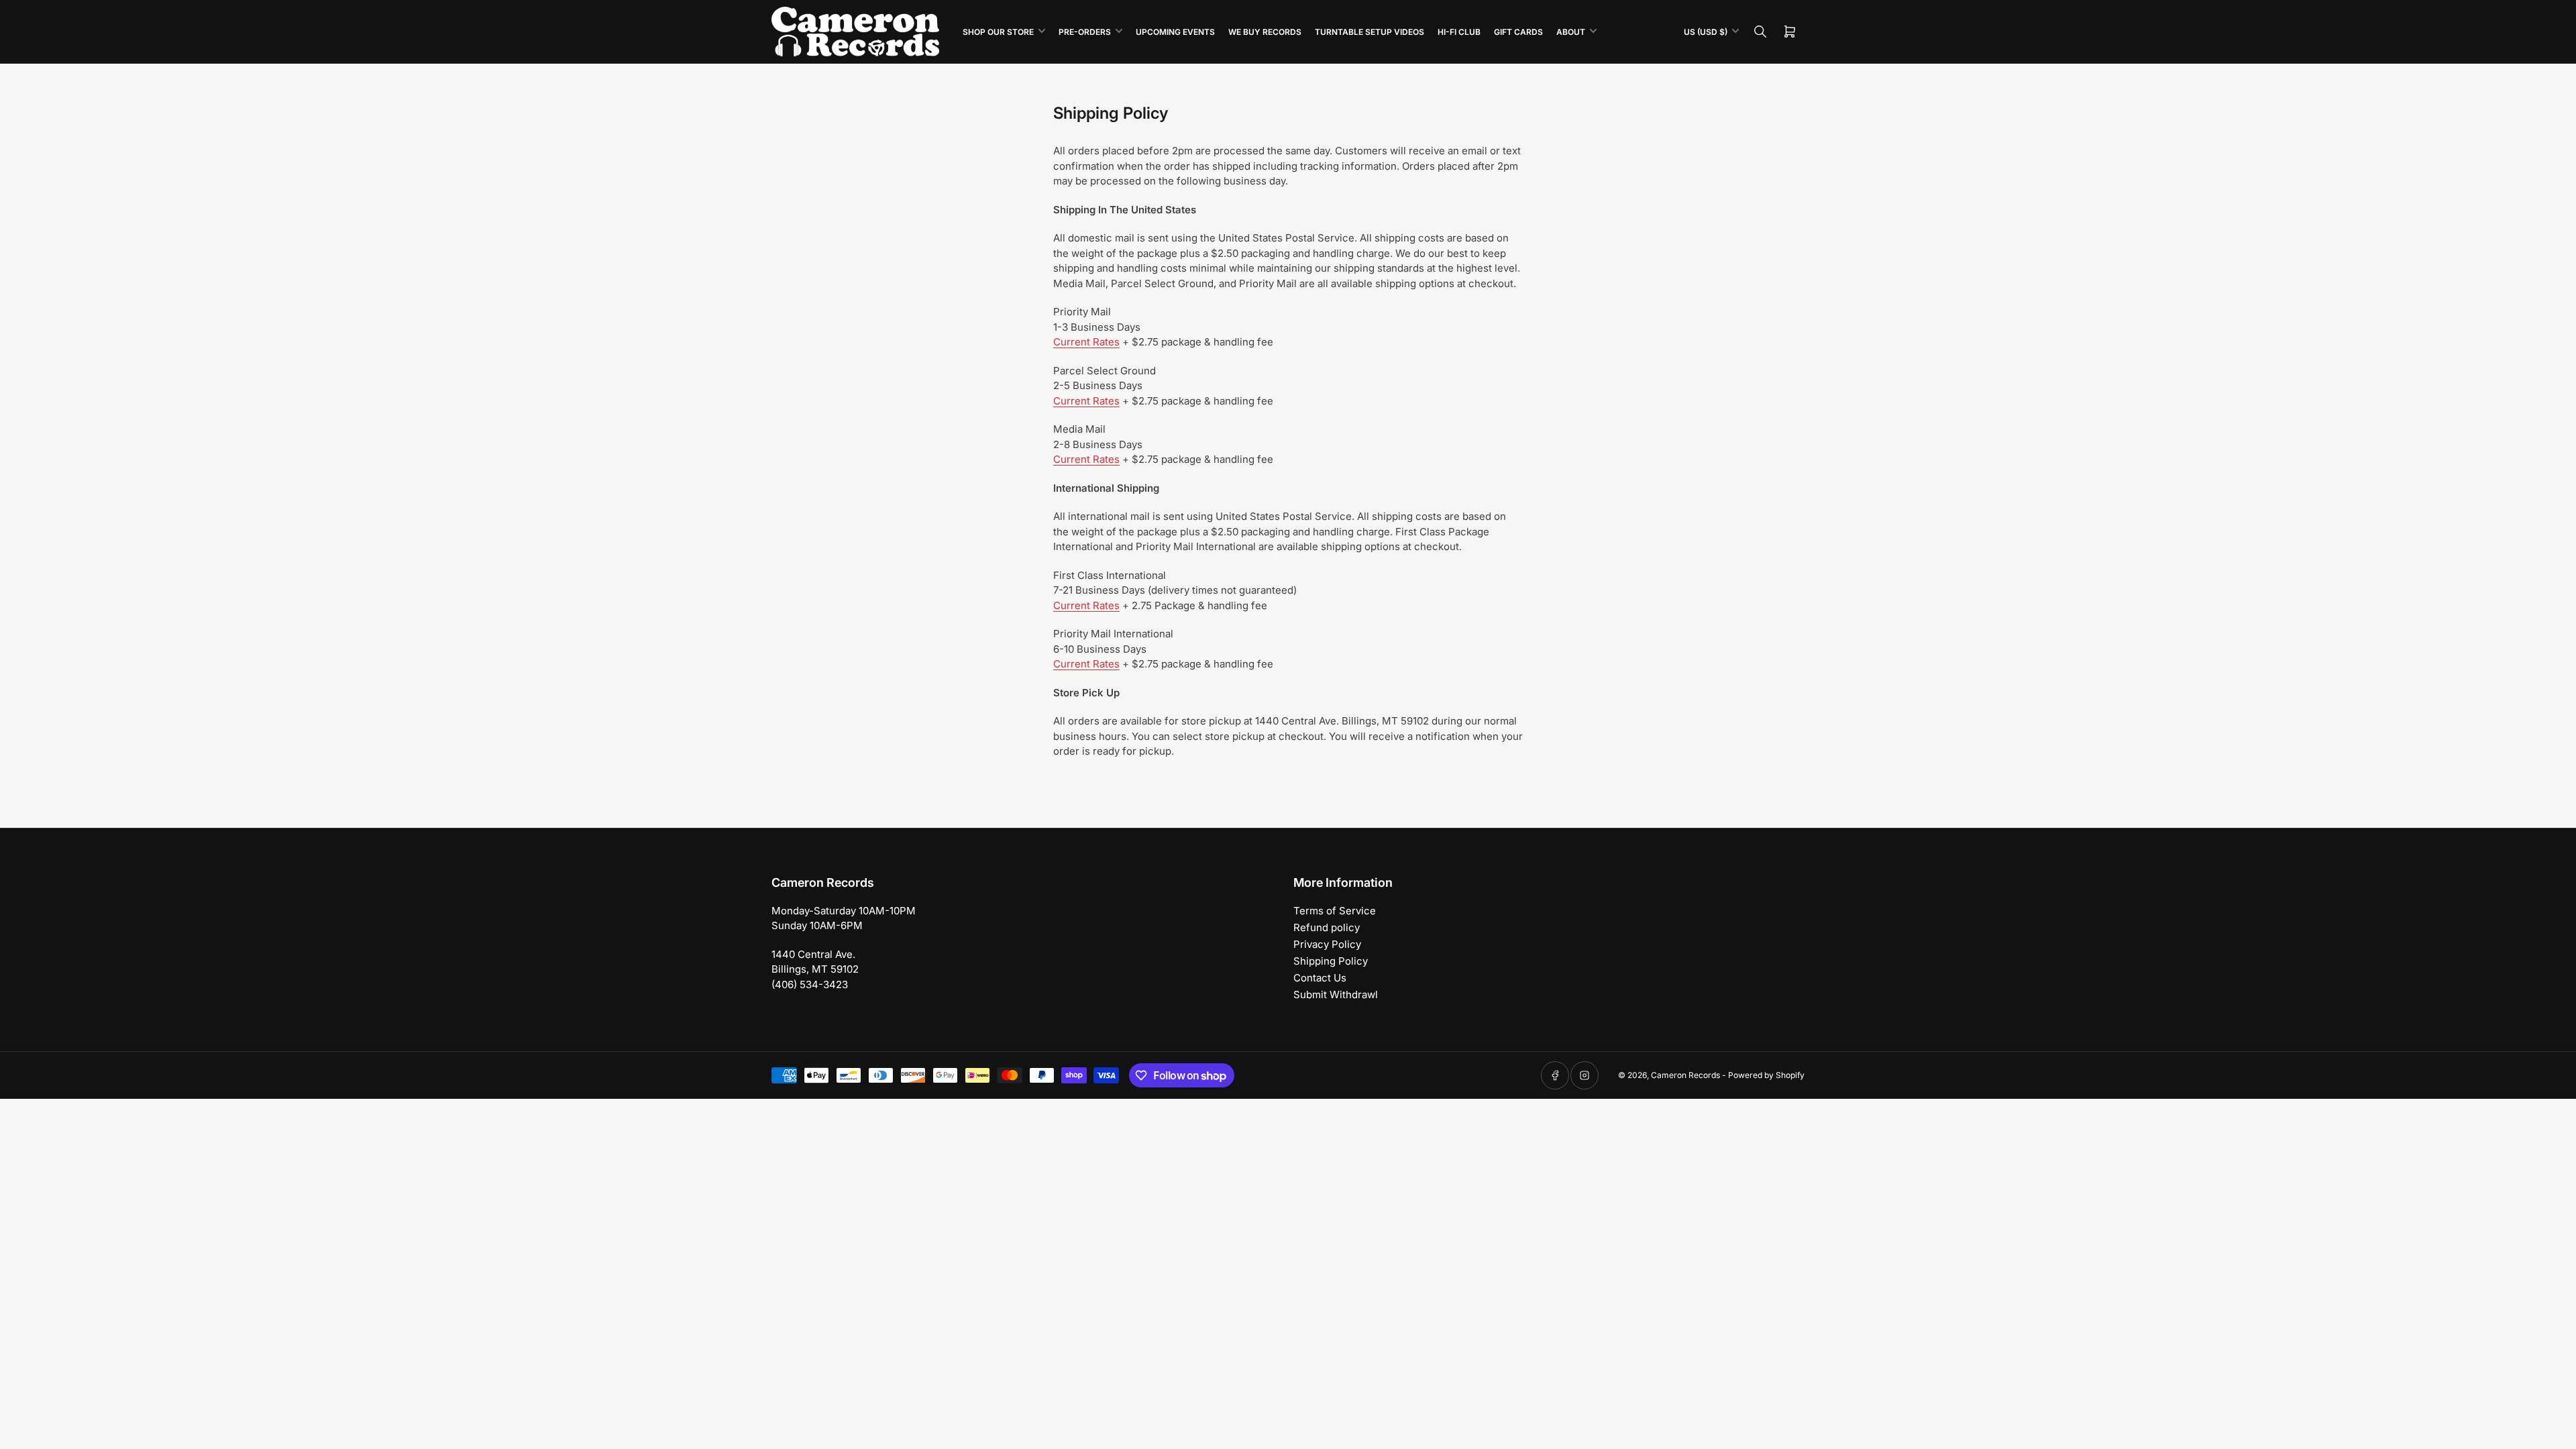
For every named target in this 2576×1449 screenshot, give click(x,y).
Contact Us (1320, 978)
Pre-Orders (1085, 32)
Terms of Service (1335, 911)
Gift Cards (1518, 32)
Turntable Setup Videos (1370, 32)
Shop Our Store (998, 32)
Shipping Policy (1331, 961)
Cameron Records (1685, 1075)
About (1571, 32)
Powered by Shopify (1766, 1075)
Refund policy (1327, 927)
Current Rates (1086, 342)
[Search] (1760, 32)
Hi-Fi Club (1459, 32)
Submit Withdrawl (1336, 995)
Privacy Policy (1327, 944)
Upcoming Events (1175, 32)
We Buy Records (1265, 32)
